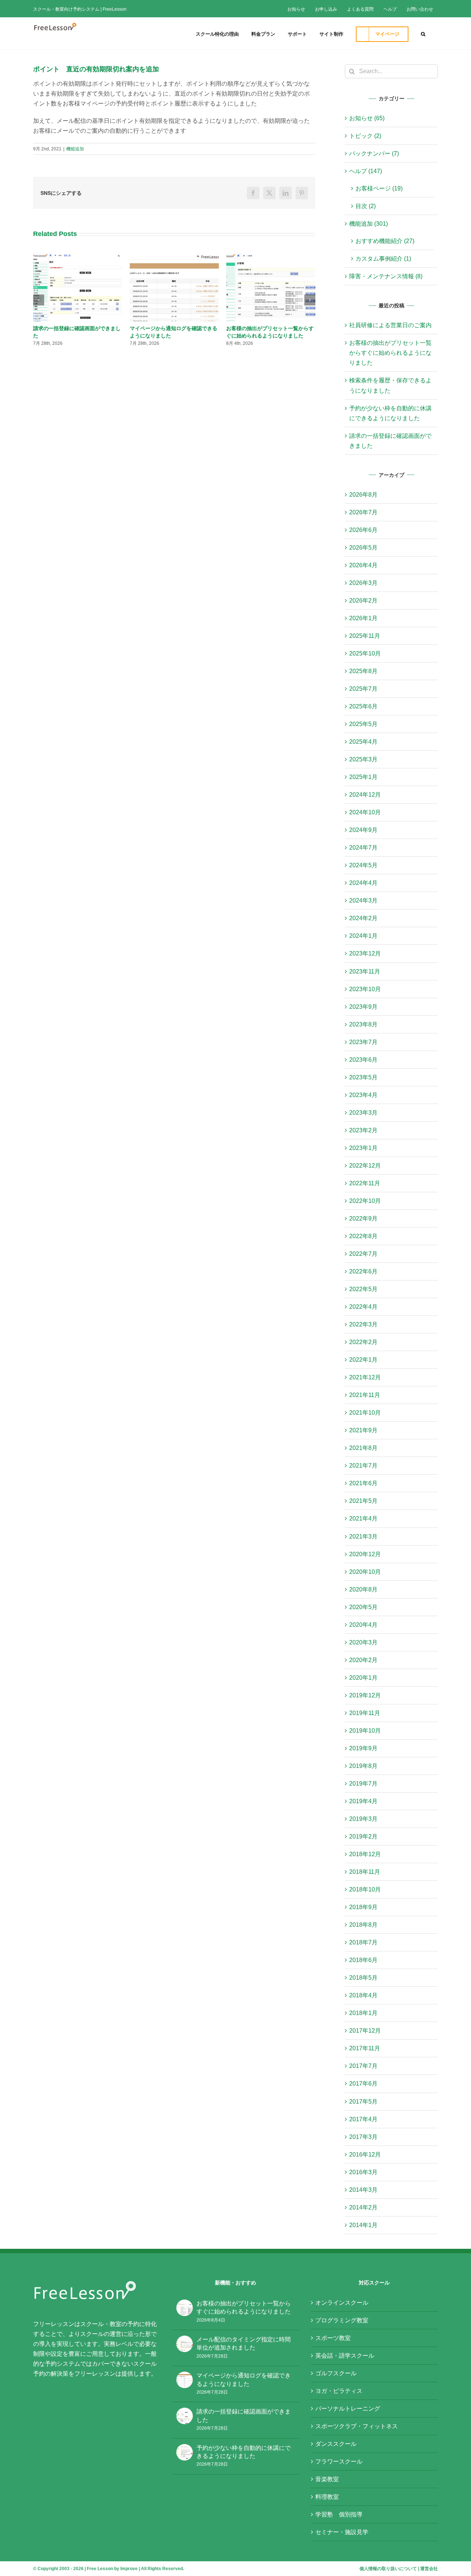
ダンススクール (336, 2444)
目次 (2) (366, 206)
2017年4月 (363, 2119)
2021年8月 (363, 1448)
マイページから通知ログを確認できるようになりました (244, 2380)
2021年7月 (363, 1466)
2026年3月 (363, 583)
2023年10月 (365, 989)
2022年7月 (363, 1254)
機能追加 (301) (369, 224)
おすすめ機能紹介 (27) (385, 241)
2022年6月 (363, 1271)
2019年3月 (363, 1819)
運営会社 (429, 2569)
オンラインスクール (342, 2303)
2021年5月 (363, 1501)
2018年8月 (363, 1925)
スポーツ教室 (333, 2338)
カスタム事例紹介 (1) (383, 259)
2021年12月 (365, 1377)
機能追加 (75, 149)
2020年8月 (363, 1589)
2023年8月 (363, 1024)
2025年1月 (363, 777)
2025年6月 (363, 706)
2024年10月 (365, 812)
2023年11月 (365, 971)
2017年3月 (363, 2137)
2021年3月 (363, 1537)
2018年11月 (365, 1872)
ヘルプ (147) (366, 171)
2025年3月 (363, 759)
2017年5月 (363, 2102)
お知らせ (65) (367, 118)
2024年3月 (363, 901)
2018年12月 (365, 1854)
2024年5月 (363, 865)
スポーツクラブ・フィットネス (357, 2426)
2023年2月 (363, 1130)
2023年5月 (363, 1077)
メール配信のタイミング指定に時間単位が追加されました (244, 2343)
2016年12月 (365, 2155)
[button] (423, 33)
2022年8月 (363, 1236)
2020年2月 (363, 1660)
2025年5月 (363, 724)
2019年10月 (365, 1731)
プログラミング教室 (342, 2320)
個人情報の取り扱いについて (388, 2569)
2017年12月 (365, 2031)
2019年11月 (365, 1713)
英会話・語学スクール (345, 2356)
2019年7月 (363, 1784)
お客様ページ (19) (379, 188)
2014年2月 (363, 2207)
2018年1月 (363, 2013)
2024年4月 (363, 883)
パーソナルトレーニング (348, 2409)
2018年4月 (363, 1995)
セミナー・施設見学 (342, 2532)
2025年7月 (363, 689)
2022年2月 (363, 1342)
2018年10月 (365, 1889)
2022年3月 (363, 1324)
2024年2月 (363, 918)
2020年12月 (365, 1554)
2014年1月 (363, 2225)
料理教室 (327, 2497)
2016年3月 (363, 2172)
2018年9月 (363, 1907)
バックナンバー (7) (374, 153)
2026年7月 (363, 512)
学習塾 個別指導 (339, 2514)
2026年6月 (363, 530)
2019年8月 (363, 1766)
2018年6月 (363, 1960)
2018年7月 (363, 1942)
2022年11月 (365, 1183)
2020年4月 (363, 1625)
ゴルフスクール (336, 2373)
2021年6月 (363, 1483)
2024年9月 (363, 830)
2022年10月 (365, 1201)
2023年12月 (365, 953)
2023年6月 (363, 1060)
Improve (129, 2569)
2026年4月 (363, 565)
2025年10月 (365, 653)
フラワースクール (339, 2461)
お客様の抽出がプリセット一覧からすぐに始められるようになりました (390, 353)
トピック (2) (365, 136)
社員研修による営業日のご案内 (390, 325)
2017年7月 (363, 2066)
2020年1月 (363, 1678)
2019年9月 (363, 1748)
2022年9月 (363, 1219)
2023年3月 (363, 1113)
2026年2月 (363, 601)
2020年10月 (365, 1572)
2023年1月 (363, 1148)
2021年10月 (365, 1413)
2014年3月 (363, 2190)
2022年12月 (365, 1166)
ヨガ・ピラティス (339, 2391)
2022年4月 (363, 1307)
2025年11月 (365, 636)
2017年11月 (365, 2048)
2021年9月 (363, 1430)
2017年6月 (363, 2084)
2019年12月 (365, 1695)
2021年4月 (363, 1519)
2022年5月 (363, 1289)
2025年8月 (363, 671)
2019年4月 (363, 1801)
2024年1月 (363, 936)
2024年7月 (363, 848)
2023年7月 (363, 1042)
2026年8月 (363, 495)
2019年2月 (363, 1837)
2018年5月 (363, 1978)
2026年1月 (363, 618)
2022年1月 (363, 1360)
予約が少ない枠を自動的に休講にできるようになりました (244, 2452)
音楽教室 (327, 2479)
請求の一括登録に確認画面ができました (244, 2416)
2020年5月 (363, 1607)
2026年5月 (363, 548)
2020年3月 (363, 1642)
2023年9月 (363, 1007)
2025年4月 (363, 742)
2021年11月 (365, 1395)
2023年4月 (363, 1095)
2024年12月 (365, 795)
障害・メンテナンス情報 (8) (386, 276)
